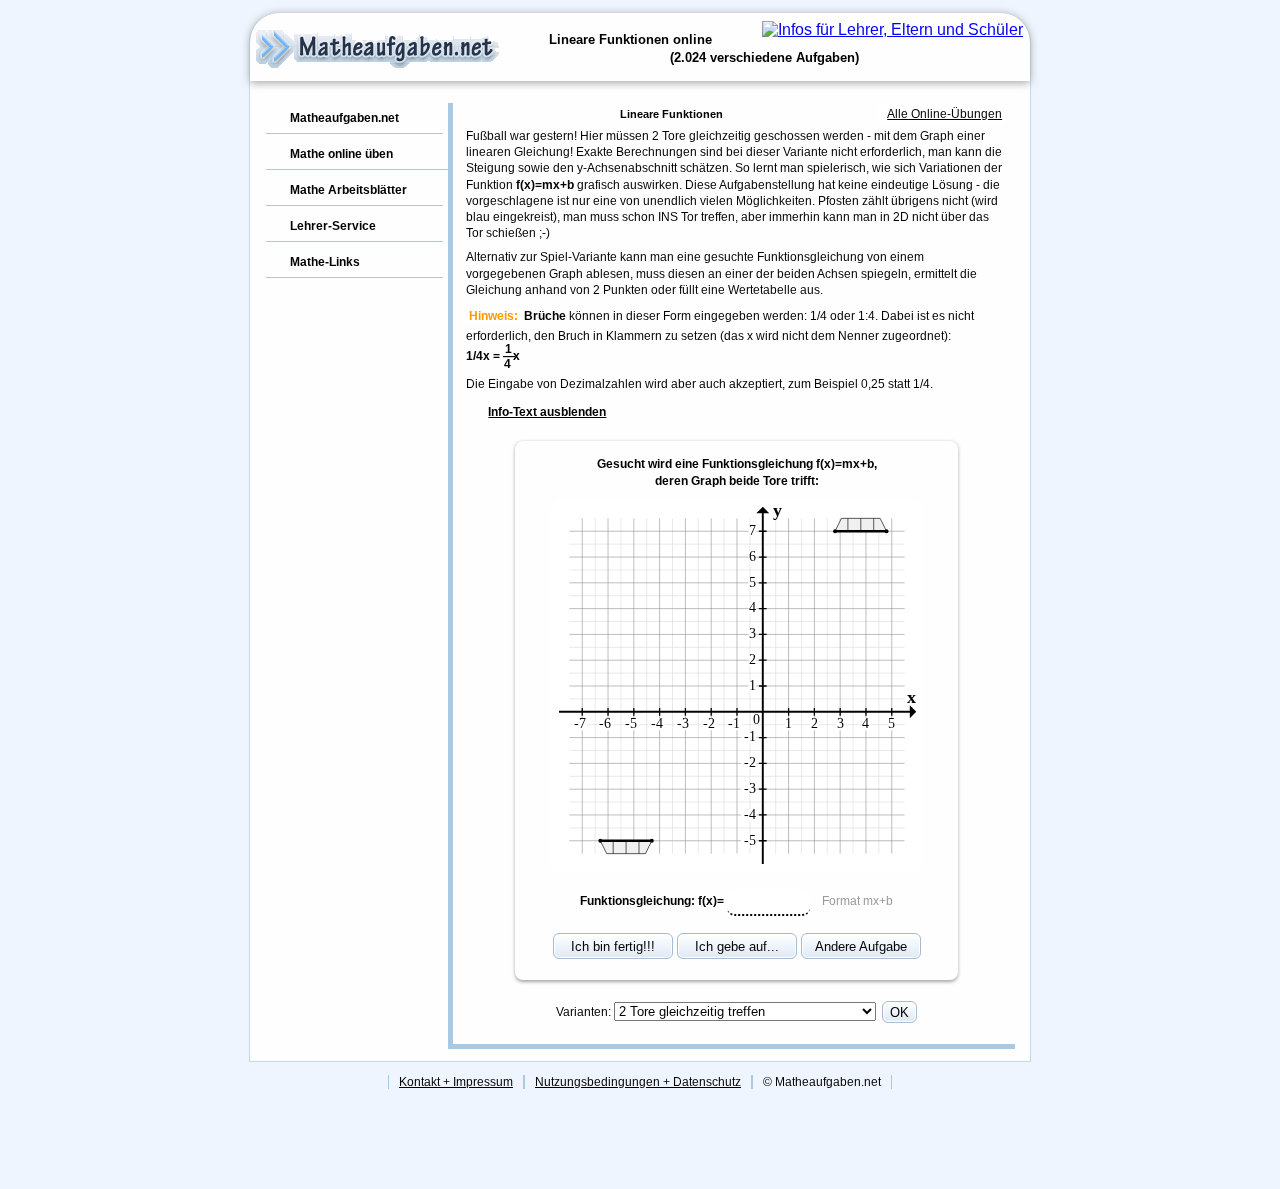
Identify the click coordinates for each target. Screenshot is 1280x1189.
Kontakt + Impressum (456, 1082)
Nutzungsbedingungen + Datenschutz (638, 1082)
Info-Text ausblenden (547, 412)
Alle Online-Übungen (944, 114)
